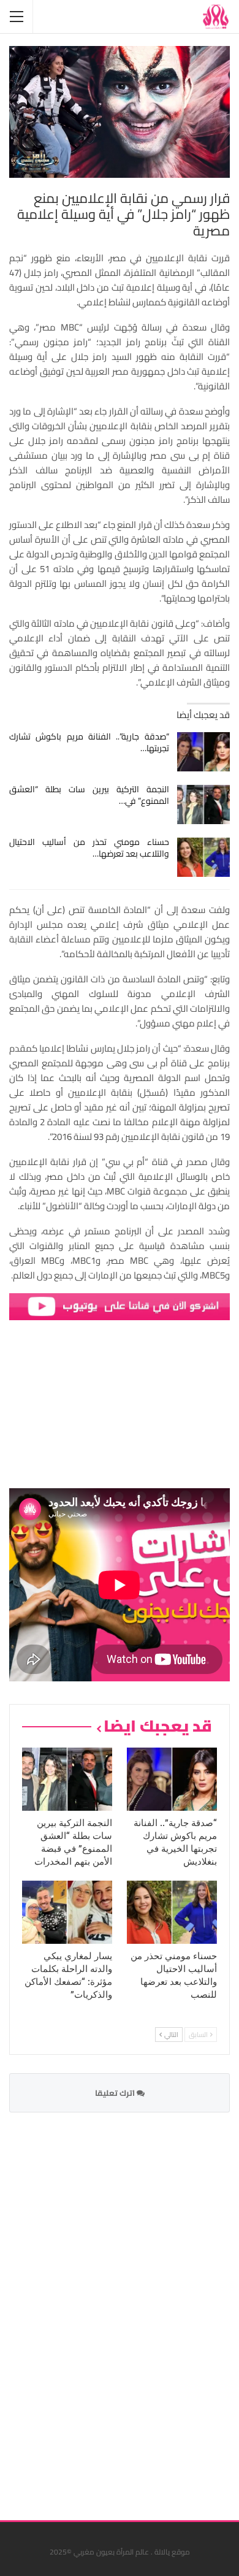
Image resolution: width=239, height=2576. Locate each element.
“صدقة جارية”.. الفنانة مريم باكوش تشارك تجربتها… (89, 742)
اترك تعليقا (116, 2093)
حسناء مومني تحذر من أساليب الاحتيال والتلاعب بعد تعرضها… (89, 848)
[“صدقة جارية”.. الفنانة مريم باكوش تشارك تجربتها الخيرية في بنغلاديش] (204, 752)
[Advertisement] (138, 2309)
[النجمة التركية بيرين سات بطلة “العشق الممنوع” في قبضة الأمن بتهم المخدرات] (204, 805)
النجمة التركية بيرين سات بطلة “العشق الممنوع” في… (89, 795)
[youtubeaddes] (120, 1306)
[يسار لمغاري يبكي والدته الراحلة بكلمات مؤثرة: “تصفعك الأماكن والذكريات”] (67, 1912)
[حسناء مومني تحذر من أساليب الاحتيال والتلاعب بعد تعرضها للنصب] (204, 857)
